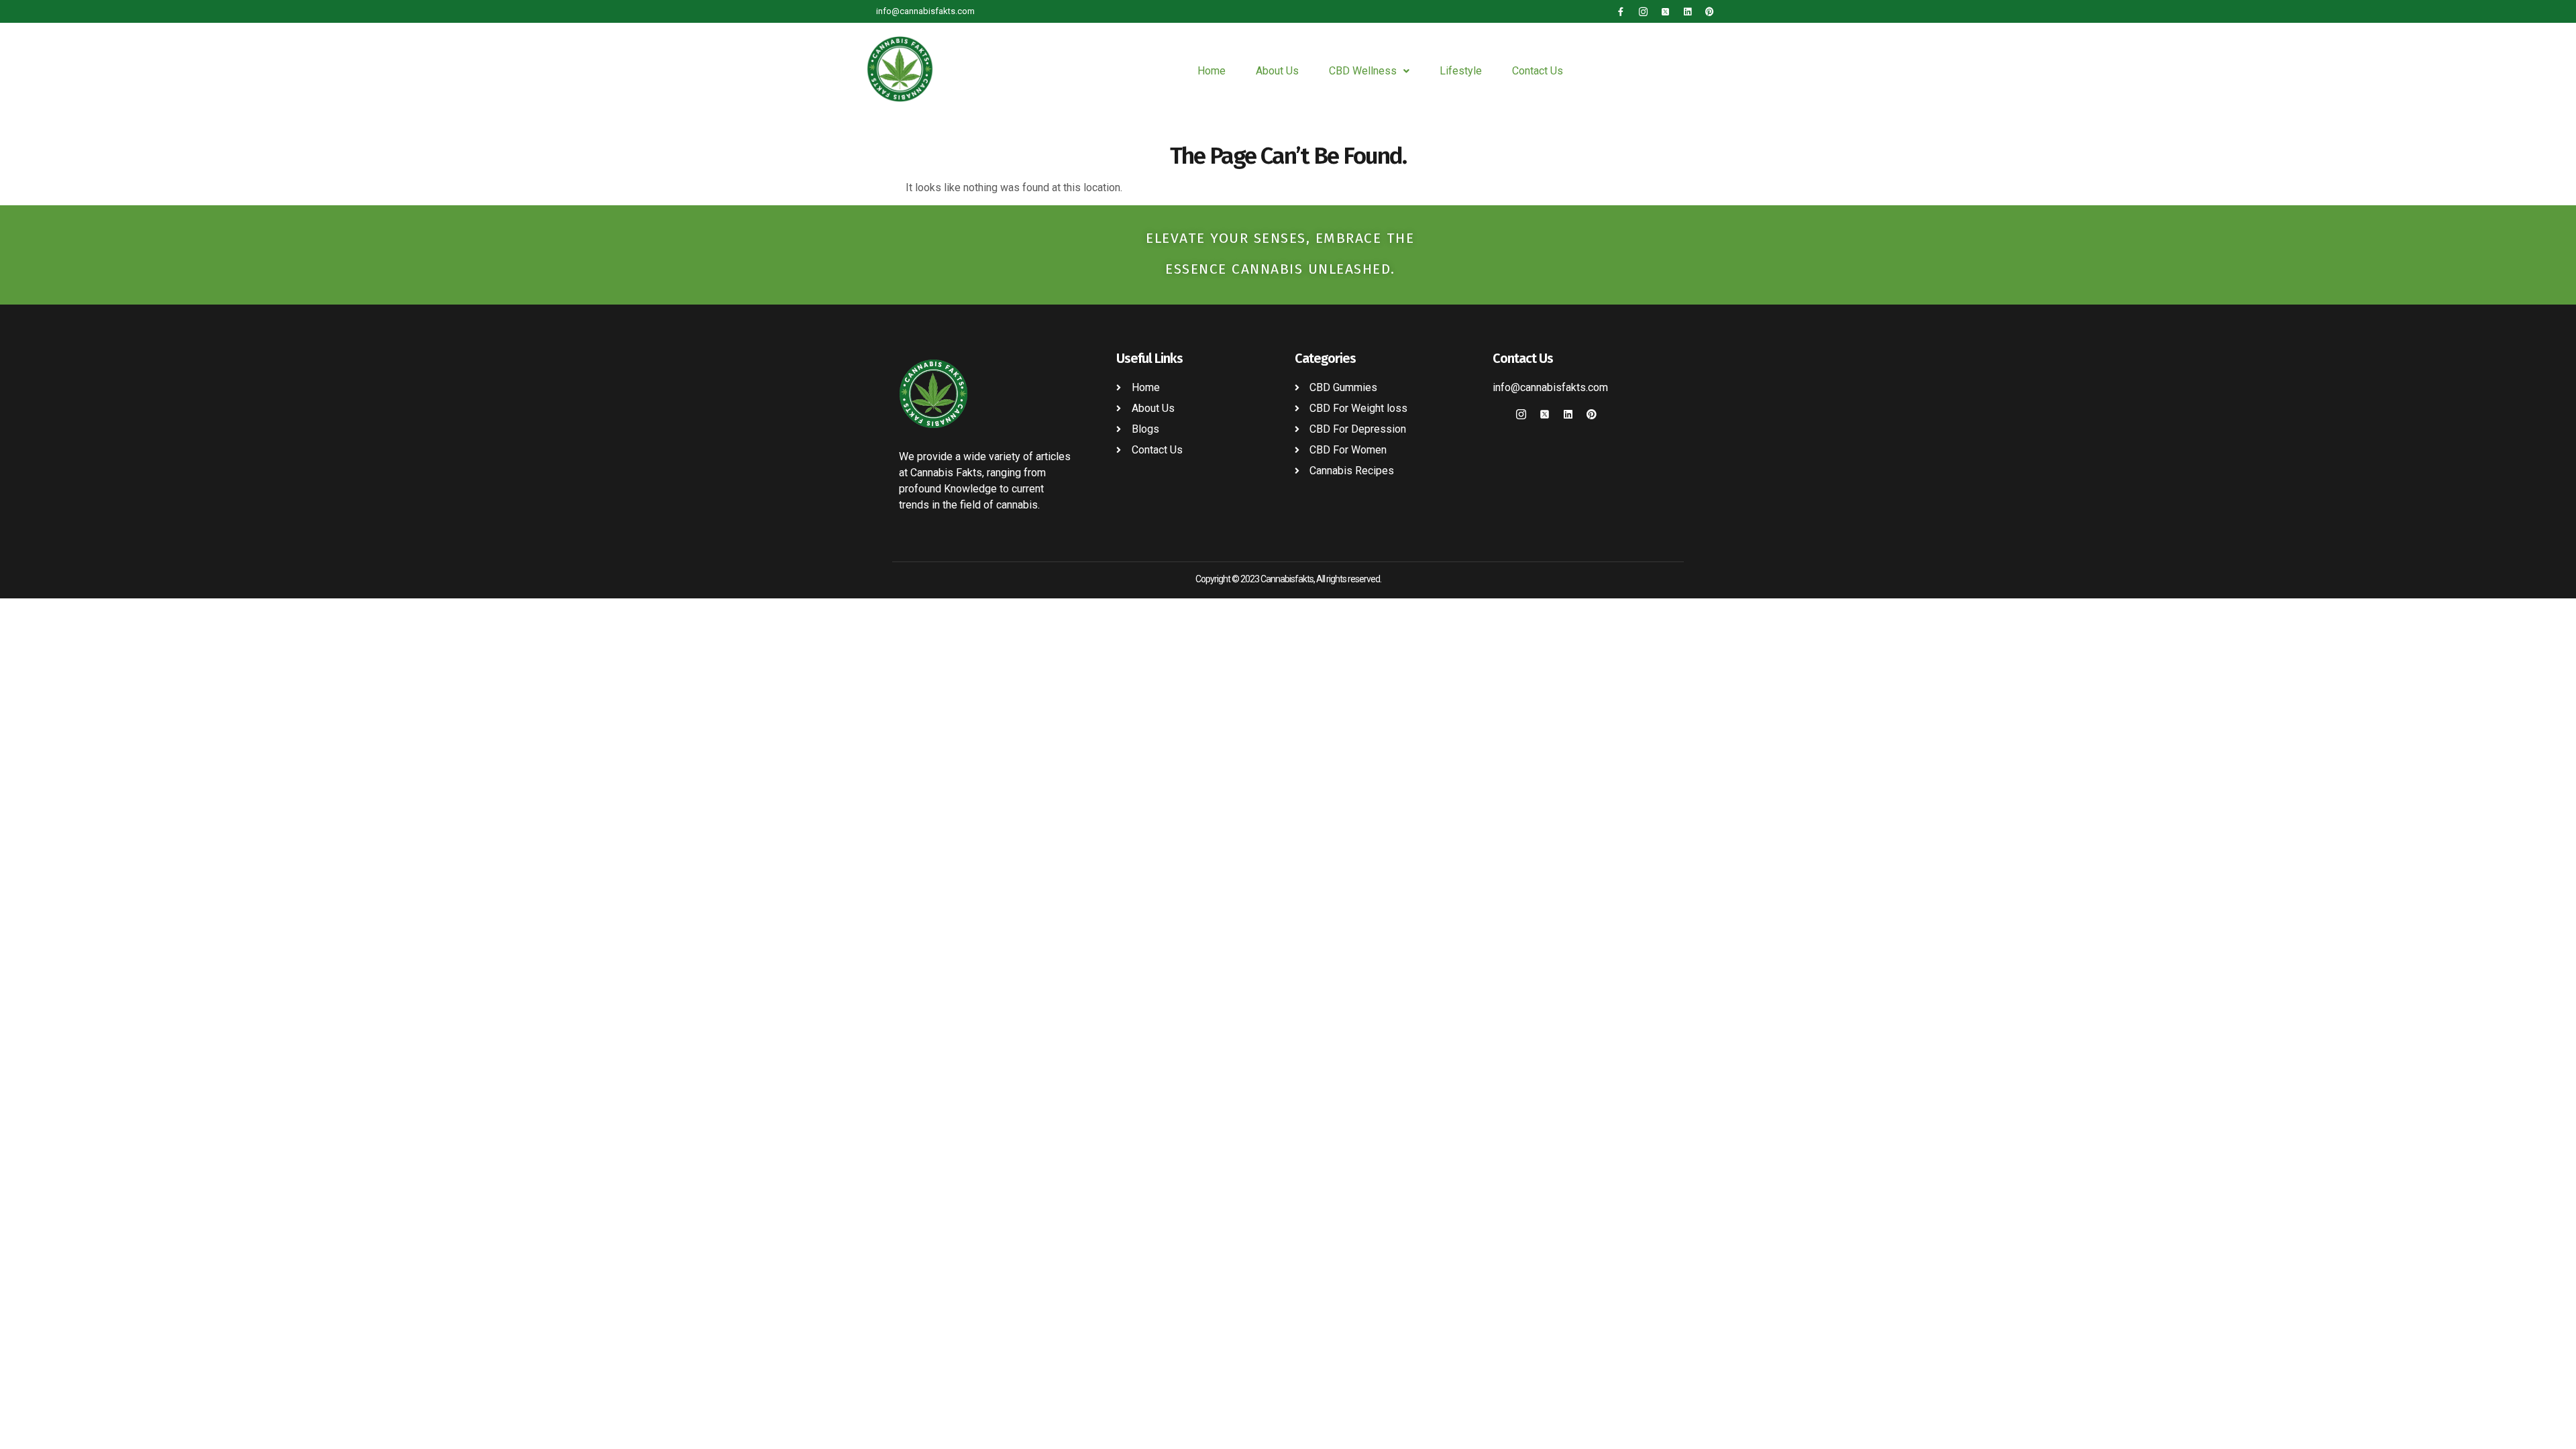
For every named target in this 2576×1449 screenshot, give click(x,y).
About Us (1277, 71)
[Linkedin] (1687, 12)
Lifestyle (1461, 71)
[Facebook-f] (1621, 12)
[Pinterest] (1710, 12)
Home (1212, 71)
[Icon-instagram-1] (1643, 12)
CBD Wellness (1363, 71)
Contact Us (1538, 71)
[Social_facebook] (1498, 414)
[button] (1369, 71)
